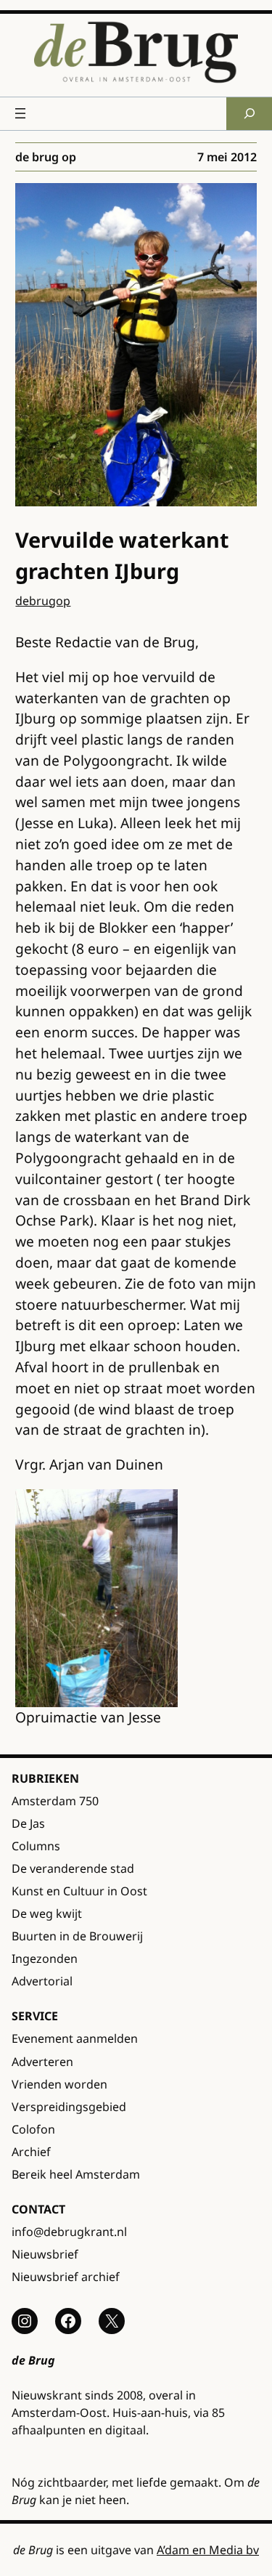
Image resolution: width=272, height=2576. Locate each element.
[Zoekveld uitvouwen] (249, 114)
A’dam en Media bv (208, 2550)
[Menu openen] (20, 113)
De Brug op (46, 157)
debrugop (43, 601)
